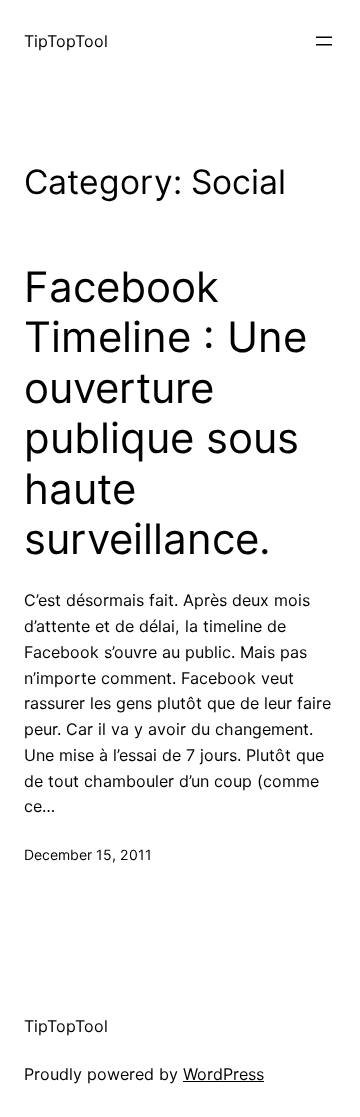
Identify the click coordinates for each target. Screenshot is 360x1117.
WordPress (223, 1074)
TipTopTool (66, 41)
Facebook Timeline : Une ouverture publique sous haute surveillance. (165, 413)
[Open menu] (324, 41)
